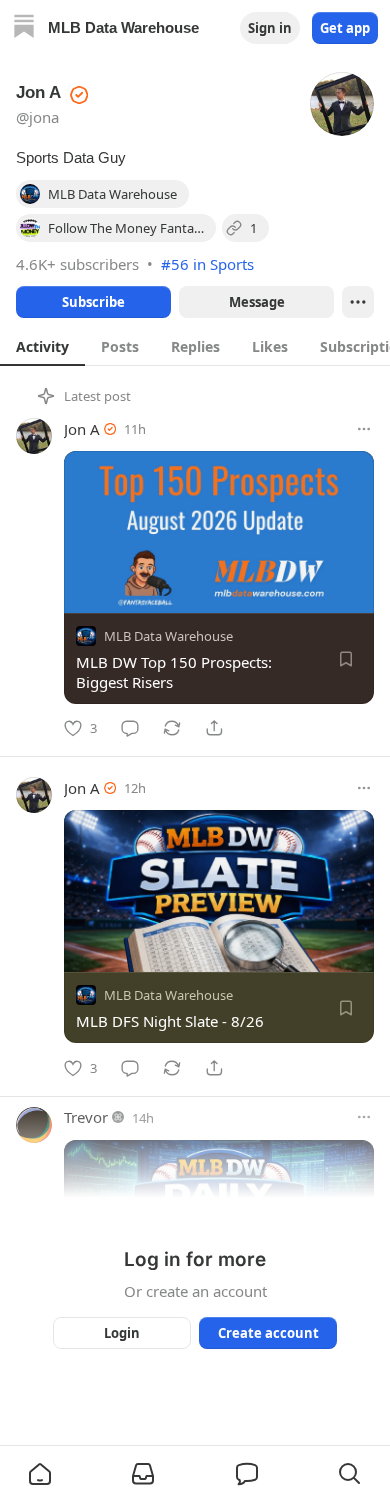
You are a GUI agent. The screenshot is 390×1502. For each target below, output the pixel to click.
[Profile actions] (358, 302)
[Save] (346, 659)
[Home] (24, 28)
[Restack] (172, 728)
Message (257, 302)
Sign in (270, 28)
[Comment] (130, 728)
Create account (268, 1333)
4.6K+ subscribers (77, 264)
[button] (40, 1474)
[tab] (42, 346)
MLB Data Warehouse (168, 636)
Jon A (82, 429)
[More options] (364, 429)
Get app (345, 28)
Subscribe (93, 302)
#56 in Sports (207, 264)
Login (122, 1333)
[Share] (214, 728)
